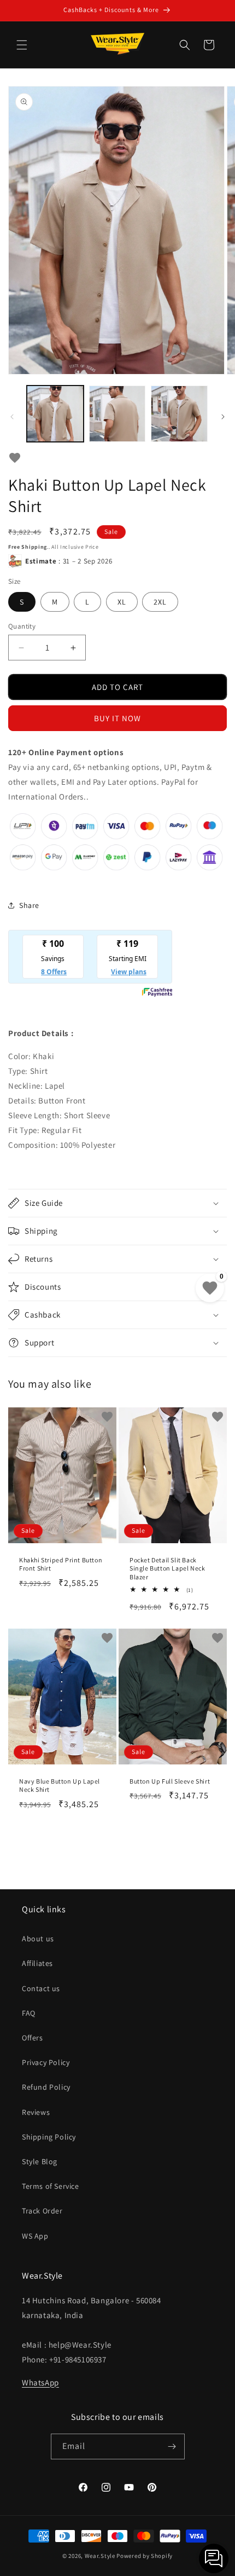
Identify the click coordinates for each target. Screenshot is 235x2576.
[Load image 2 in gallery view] (117, 414)
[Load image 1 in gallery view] (55, 414)
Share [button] (29, 905)
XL (122, 602)
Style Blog (40, 2161)
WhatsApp (40, 2382)
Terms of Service (51, 2186)
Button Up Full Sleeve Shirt (170, 1781)
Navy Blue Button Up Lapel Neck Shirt (60, 1785)
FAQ (29, 2013)
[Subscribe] (172, 2446)
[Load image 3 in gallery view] (179, 414)
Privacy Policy (46, 2062)
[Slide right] (223, 417)
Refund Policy (46, 2087)
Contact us (41, 1988)
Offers (33, 2038)
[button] (22, 45)
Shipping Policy (49, 2137)
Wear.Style (100, 2556)
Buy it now (117, 718)
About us (38, 1939)
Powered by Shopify (145, 2556)
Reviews (36, 2112)
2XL (160, 602)
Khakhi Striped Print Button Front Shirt (61, 1564)
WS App (35, 2236)
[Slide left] (12, 417)
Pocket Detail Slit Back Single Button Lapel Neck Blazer (167, 1568)
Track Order (42, 2211)
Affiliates (37, 1963)
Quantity (22, 626)
